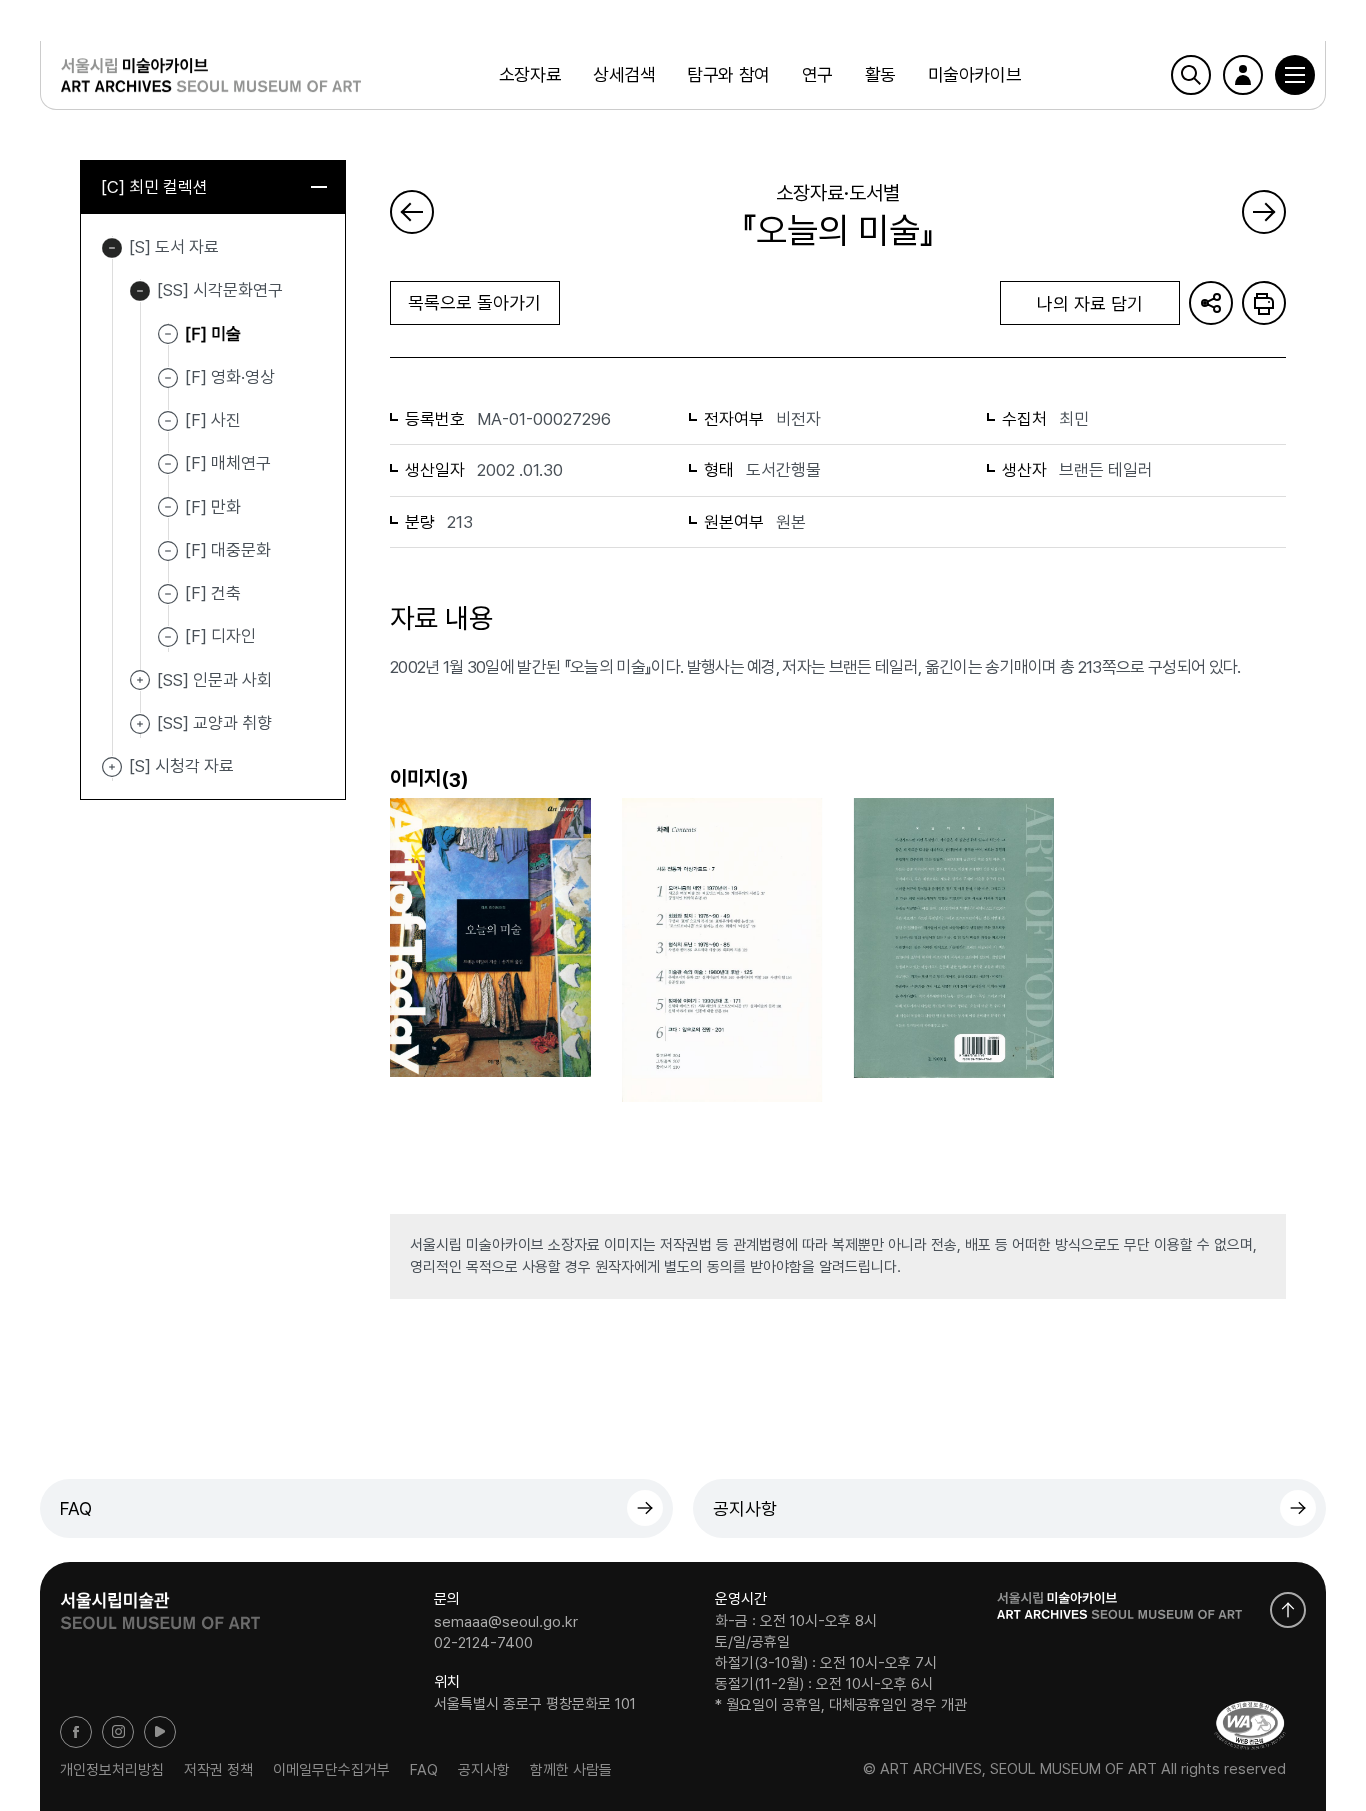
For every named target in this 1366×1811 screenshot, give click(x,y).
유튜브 (160, 1732)
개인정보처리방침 (112, 1769)
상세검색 (624, 74)
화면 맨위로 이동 (1288, 1610)
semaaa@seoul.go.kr (506, 1621)
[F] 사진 (213, 420)
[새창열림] (160, 1604)
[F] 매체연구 (228, 463)
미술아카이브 (974, 74)
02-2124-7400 (483, 1643)
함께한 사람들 (571, 1769)
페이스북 (76, 1732)
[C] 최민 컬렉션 (154, 187)
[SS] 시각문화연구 (140, 291)
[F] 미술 (213, 333)
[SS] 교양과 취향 (140, 724)
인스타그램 (118, 1732)
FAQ (76, 1508)
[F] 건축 (213, 593)
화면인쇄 (1264, 303)
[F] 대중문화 (228, 550)
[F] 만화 (213, 506)
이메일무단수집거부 (331, 1769)
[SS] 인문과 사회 (140, 681)
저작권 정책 (218, 1769)
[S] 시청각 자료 (112, 767)
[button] (1295, 75)
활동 (880, 74)
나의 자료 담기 (1090, 303)
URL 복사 (1211, 303)
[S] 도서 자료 (112, 248)
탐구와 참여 (728, 74)
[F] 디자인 (220, 636)
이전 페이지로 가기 (412, 212)
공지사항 (745, 1508)
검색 (1191, 75)
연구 (817, 74)
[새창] (1250, 1725)
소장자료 (530, 74)
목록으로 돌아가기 (474, 302)
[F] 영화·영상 (230, 377)
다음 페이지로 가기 (1264, 212)
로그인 (1243, 75)
